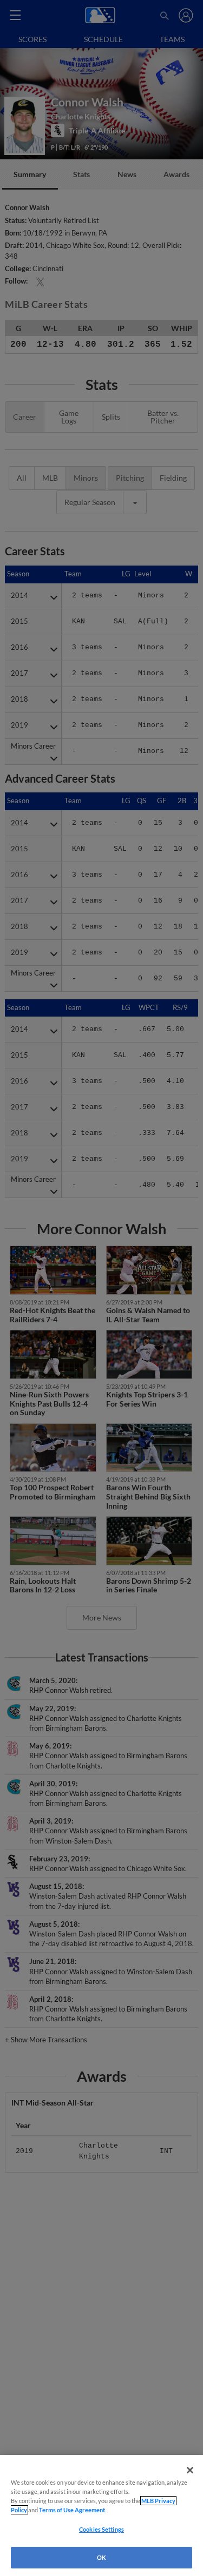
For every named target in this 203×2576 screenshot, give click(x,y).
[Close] (190, 2470)
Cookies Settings (101, 2529)
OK (101, 2557)
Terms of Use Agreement (72, 2510)
